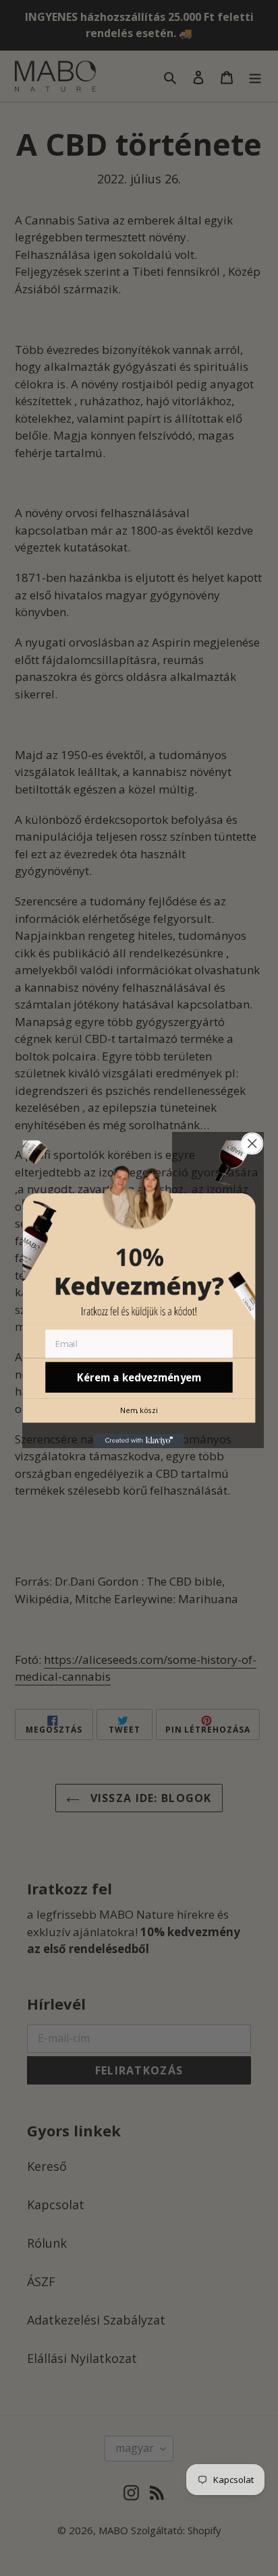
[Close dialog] (252, 1143)
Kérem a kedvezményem (139, 1377)
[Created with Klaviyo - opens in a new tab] (139, 1441)
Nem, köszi (139, 1410)
